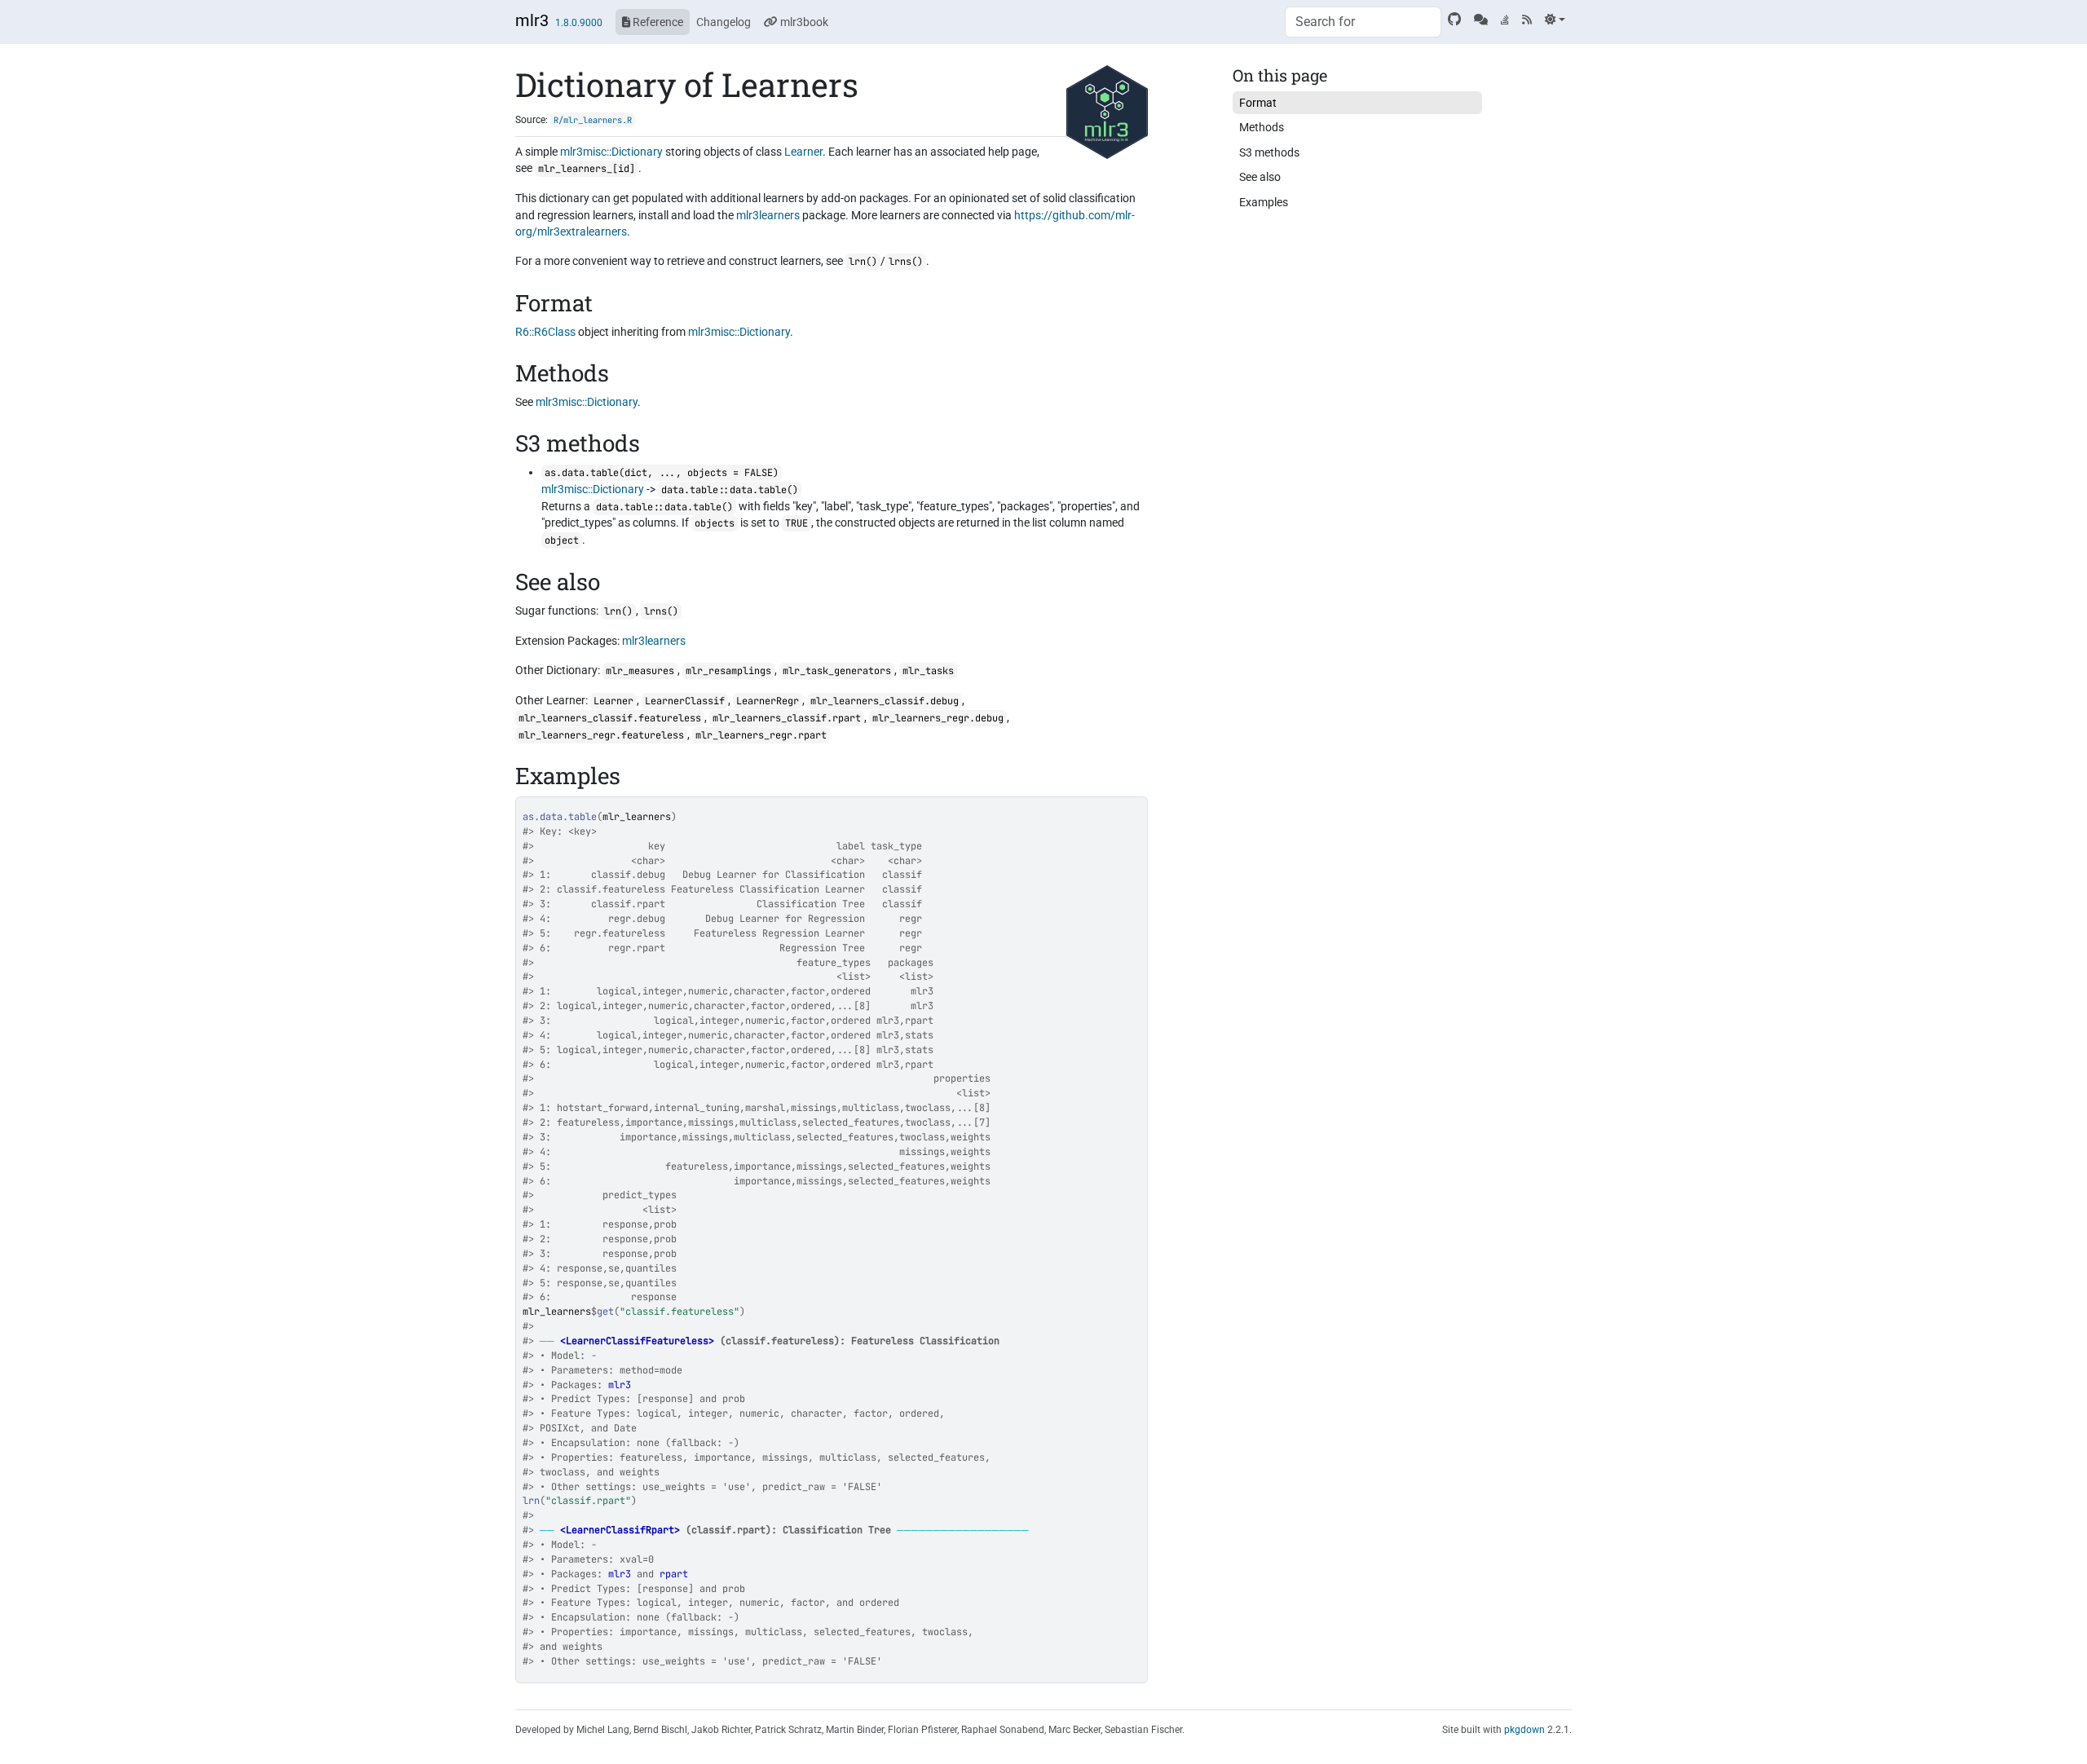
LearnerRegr (768, 701)
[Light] (1555, 20)
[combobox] (1363, 22)
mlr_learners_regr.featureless (601, 735)
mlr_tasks (928, 671)
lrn (531, 1501)
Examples (1264, 202)
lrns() (906, 262)
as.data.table (560, 817)
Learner (803, 152)
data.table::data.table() (730, 490)
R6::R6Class (545, 332)
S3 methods (1269, 152)
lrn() (863, 262)
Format (1258, 103)
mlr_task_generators (837, 671)
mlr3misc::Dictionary (611, 152)
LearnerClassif (685, 701)
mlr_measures (640, 671)
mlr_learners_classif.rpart (787, 718)
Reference (657, 22)
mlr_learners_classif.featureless (610, 718)
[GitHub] (1454, 20)
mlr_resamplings (728, 671)
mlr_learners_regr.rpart (761, 735)
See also (1260, 177)
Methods (1262, 127)
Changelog (724, 22)
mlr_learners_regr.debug (938, 718)
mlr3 (532, 20)
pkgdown (1524, 1730)
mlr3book (803, 22)
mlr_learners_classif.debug (885, 701)
